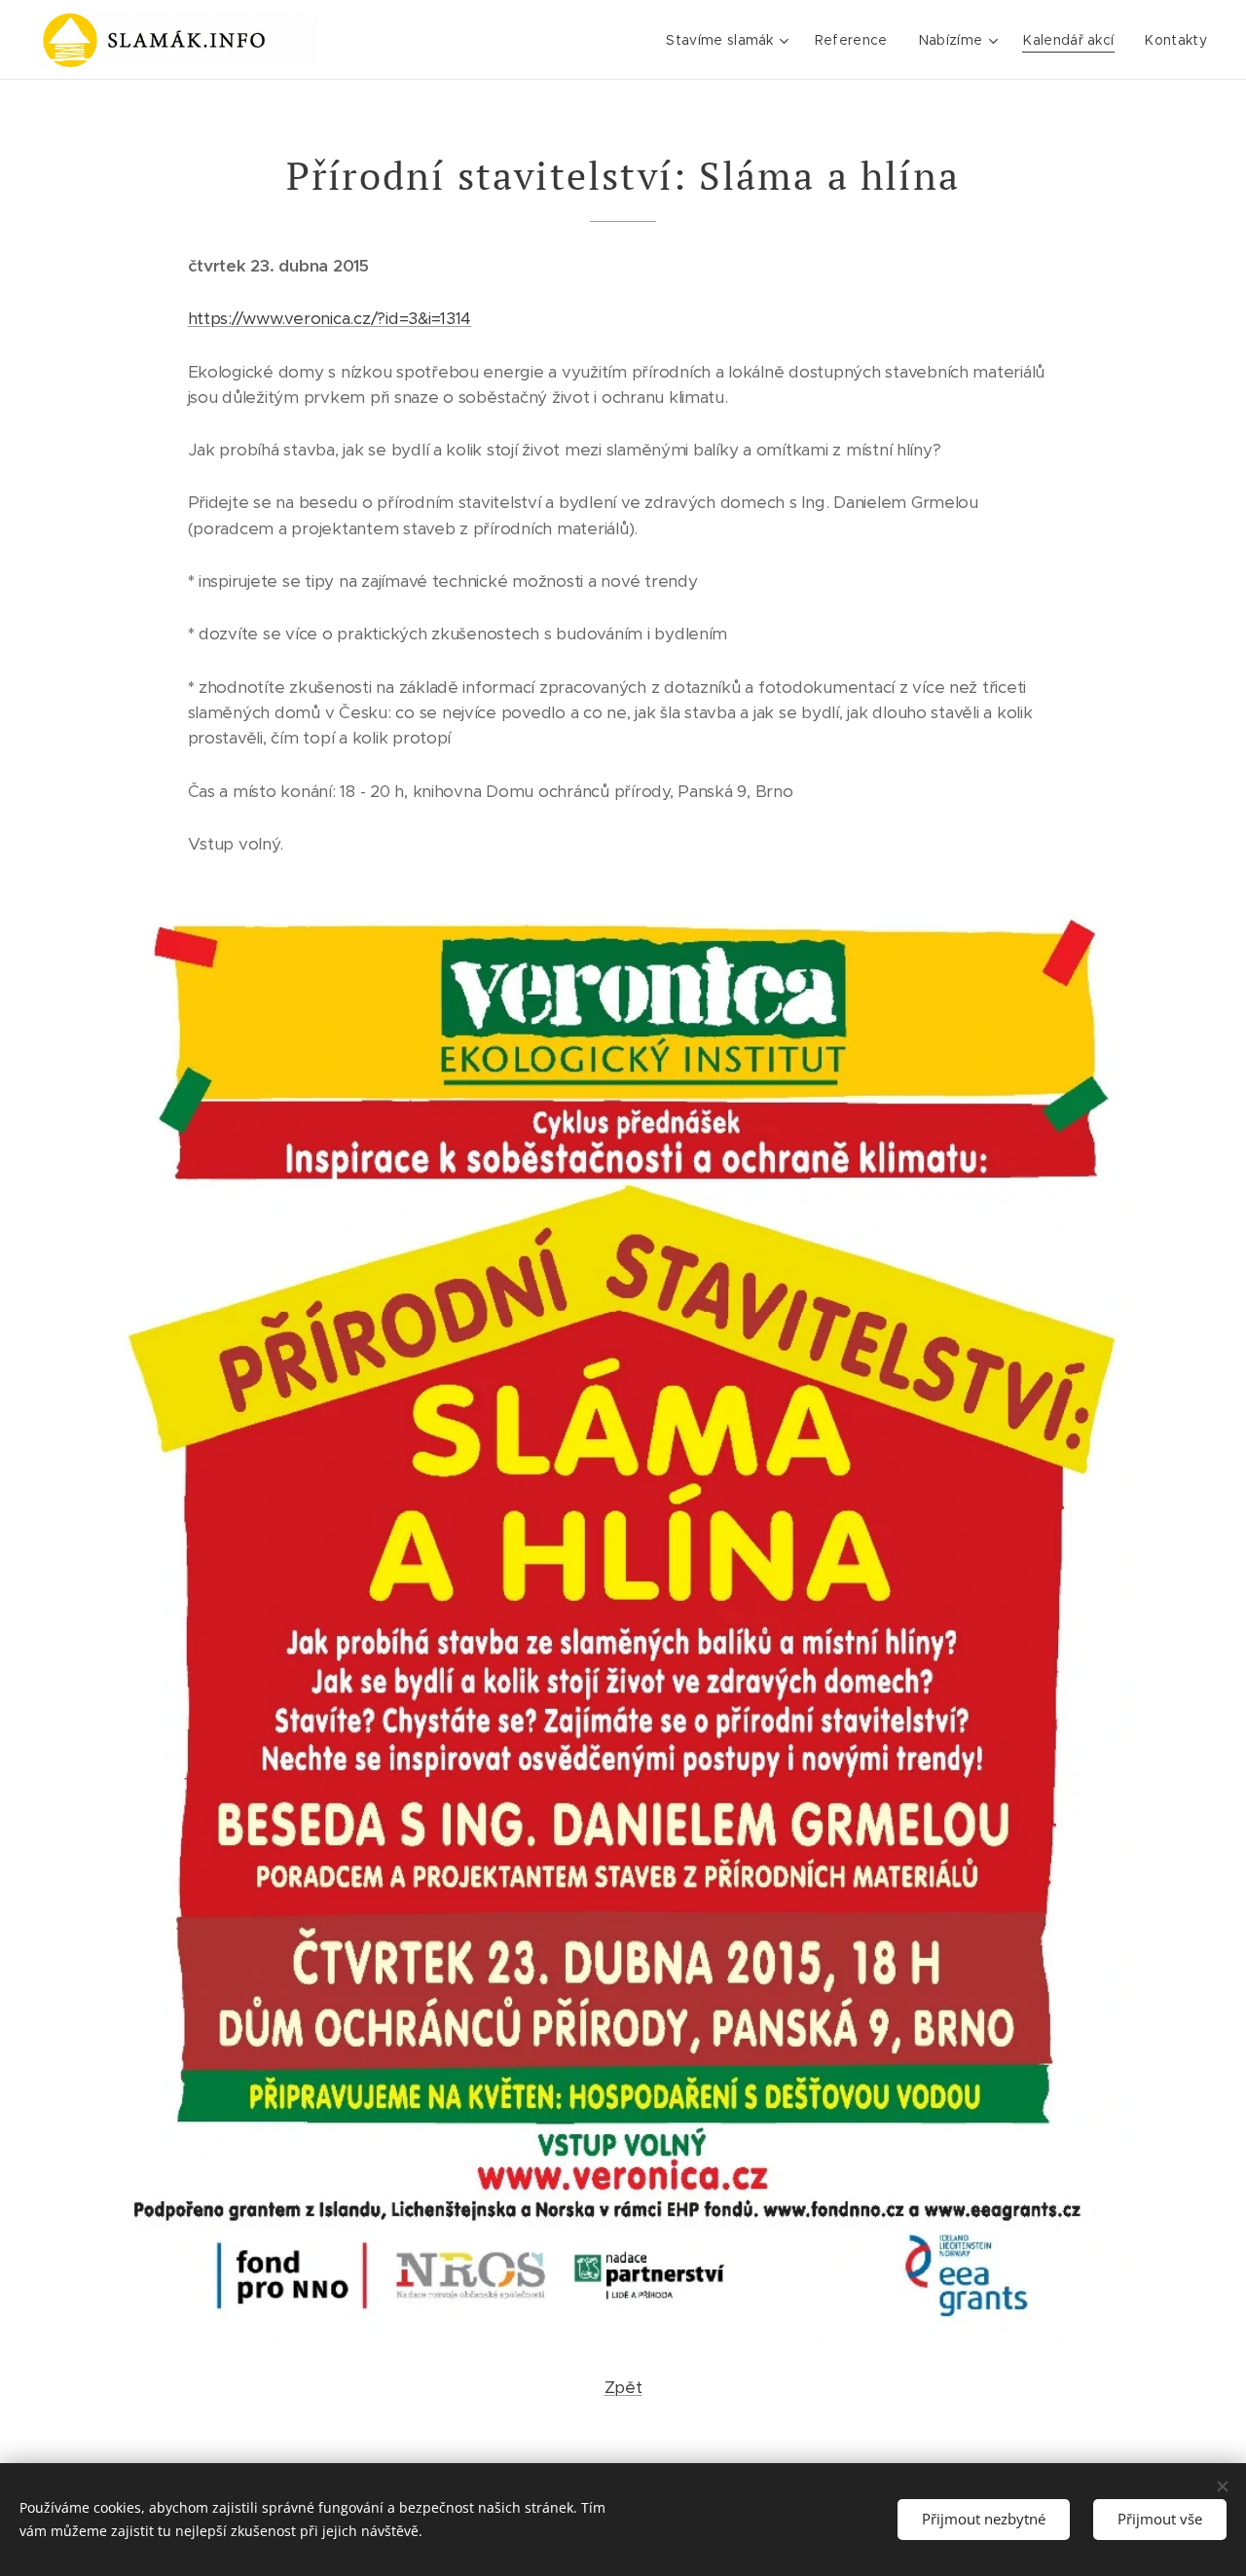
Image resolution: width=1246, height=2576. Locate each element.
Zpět (623, 2387)
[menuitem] (730, 40)
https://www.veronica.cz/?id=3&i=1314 (330, 318)
